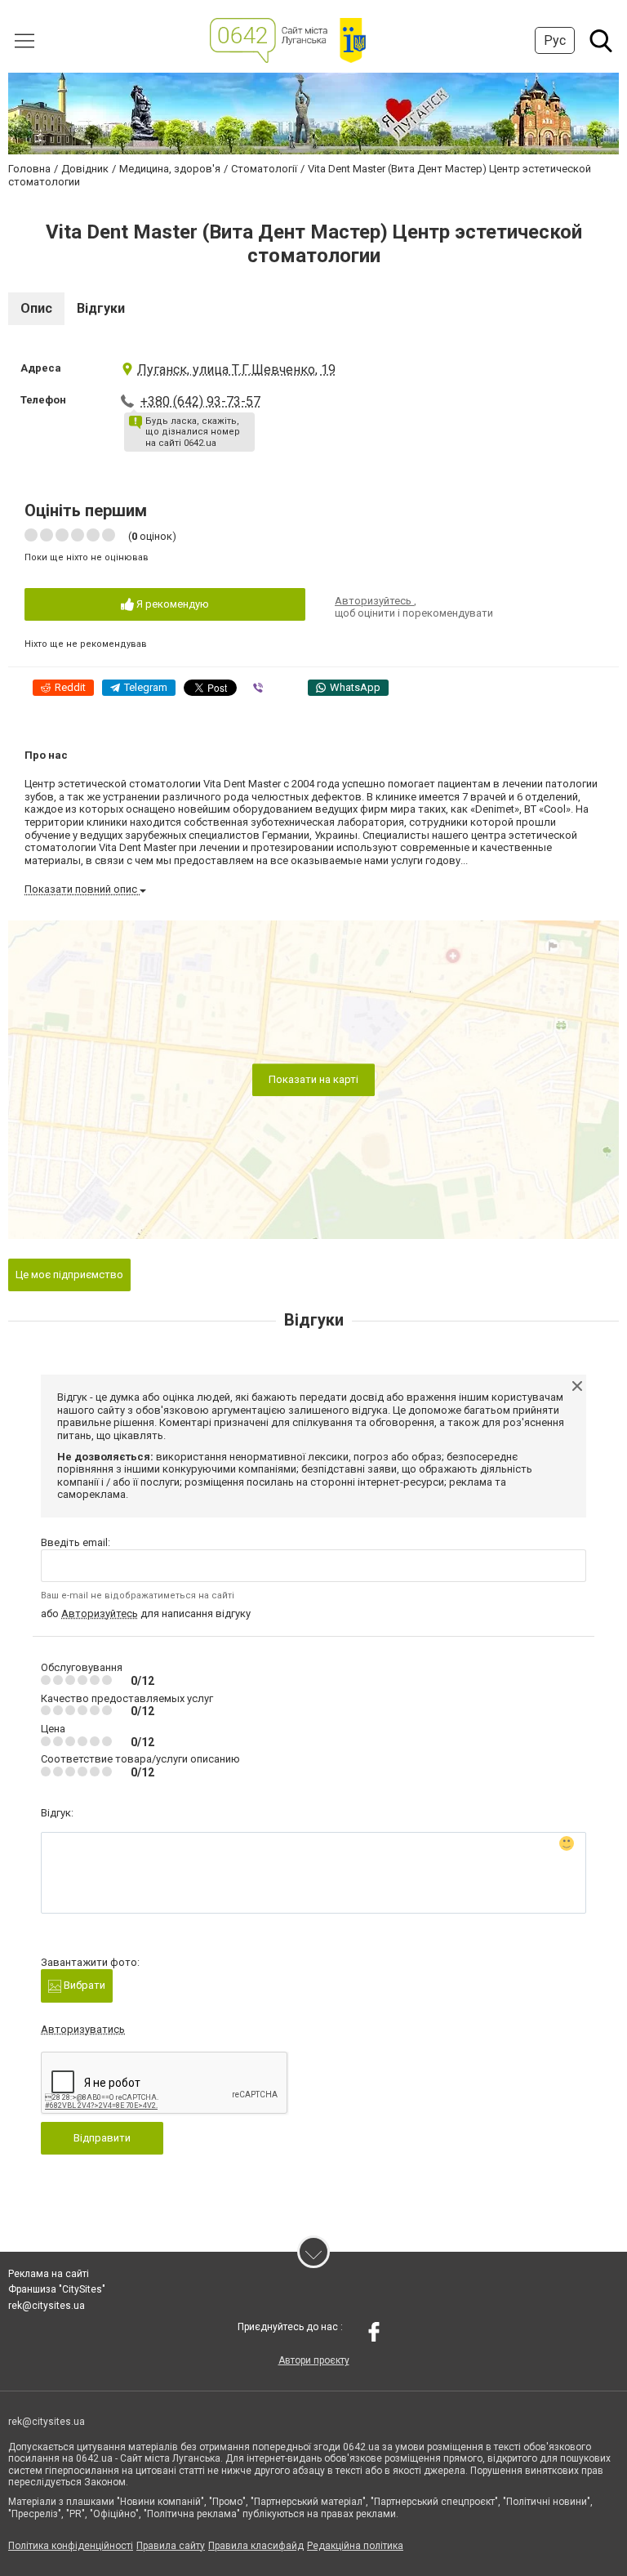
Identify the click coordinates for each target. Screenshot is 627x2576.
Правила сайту (171, 2546)
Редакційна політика (355, 2546)
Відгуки (101, 308)
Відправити (102, 2138)
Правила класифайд (256, 2546)
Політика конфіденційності (71, 2546)
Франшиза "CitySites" (57, 2289)
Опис (36, 308)
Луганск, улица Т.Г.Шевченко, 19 (236, 370)
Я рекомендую (171, 604)
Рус (555, 40)
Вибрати (83, 1985)
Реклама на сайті (49, 2274)
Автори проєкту (314, 2360)
